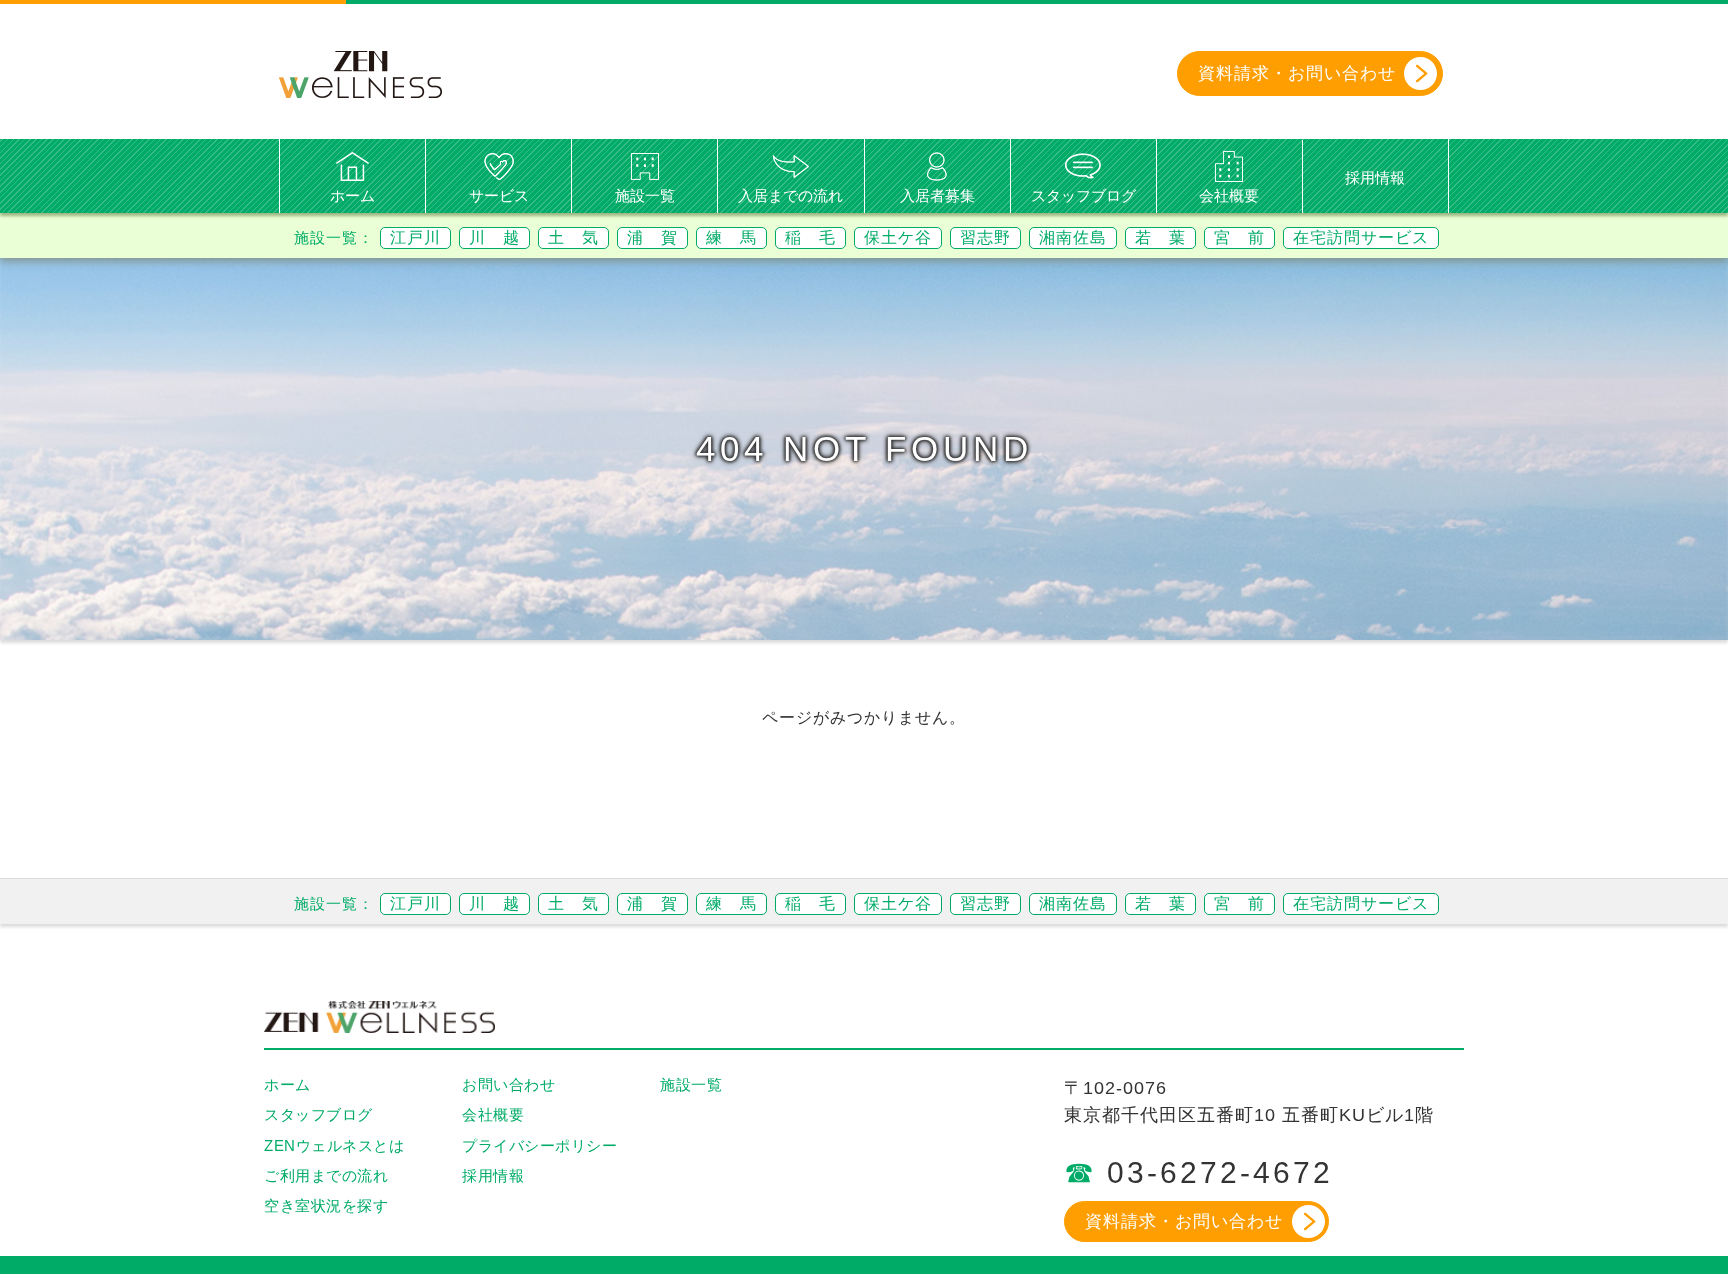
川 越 (494, 237)
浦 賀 (652, 237)
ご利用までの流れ (326, 1175)
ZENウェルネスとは (334, 1145)
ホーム (352, 195)
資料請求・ (1297, 73)
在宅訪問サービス (1361, 237)
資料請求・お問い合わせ (1184, 1221)
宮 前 (1239, 237)
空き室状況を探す (326, 1205)
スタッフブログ (1083, 195)
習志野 (985, 237)
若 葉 (1160, 237)
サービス (499, 195)
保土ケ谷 (898, 237)
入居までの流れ (790, 195)
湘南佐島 (1073, 237)
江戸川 (415, 237)
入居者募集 (937, 195)
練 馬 (731, 237)
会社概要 (1229, 195)
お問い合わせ (508, 1084)
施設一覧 (645, 195)
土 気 (573, 237)
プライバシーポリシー (539, 1145)
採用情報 (1375, 177)
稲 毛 (810, 237)
